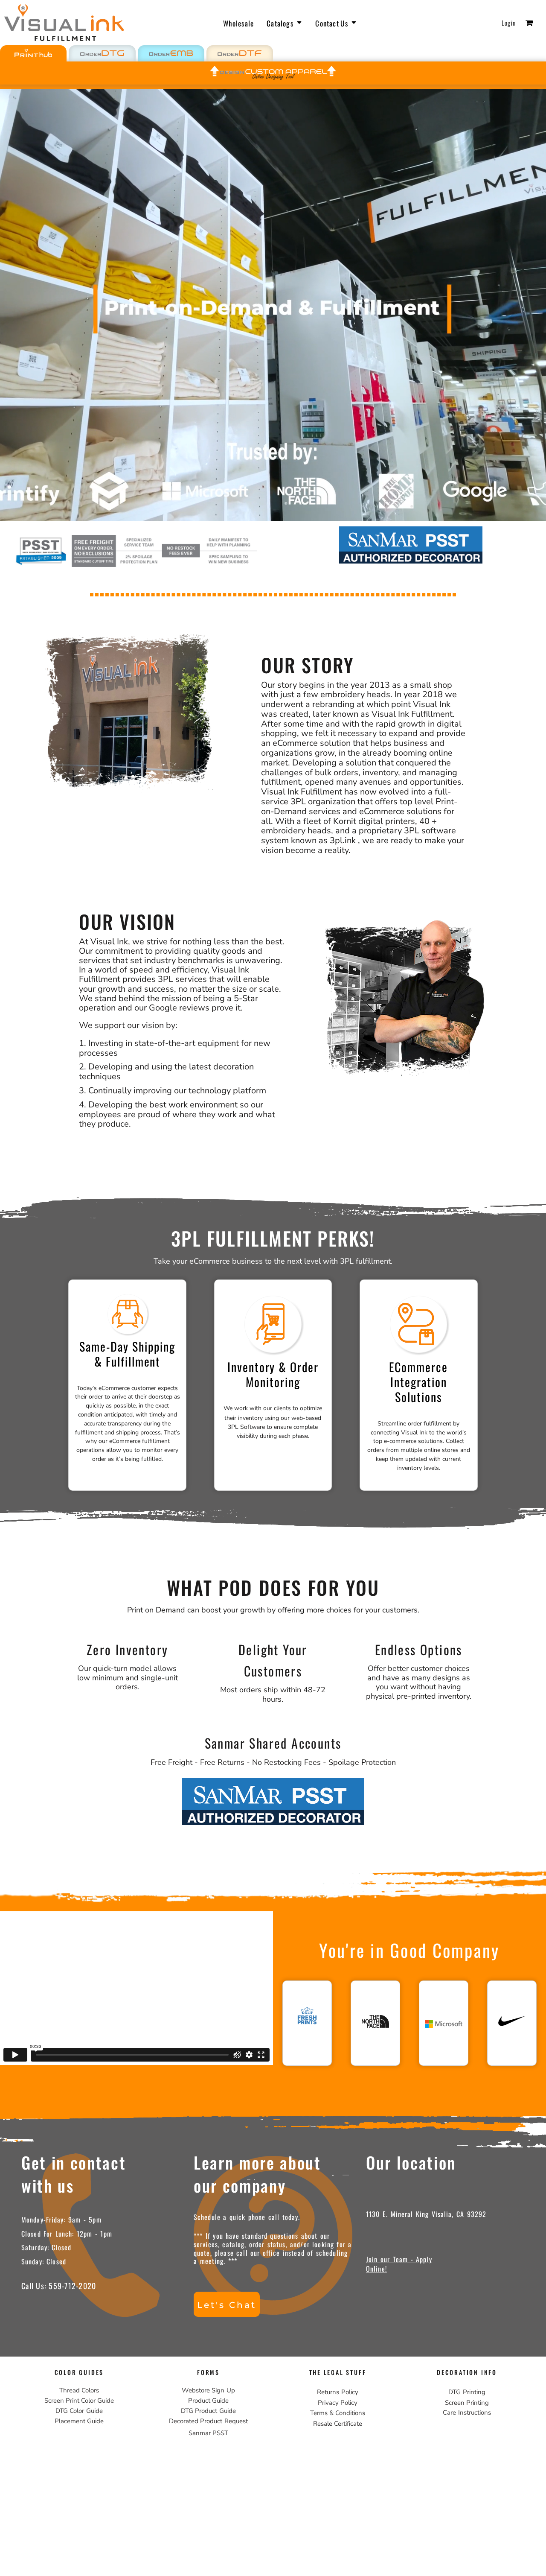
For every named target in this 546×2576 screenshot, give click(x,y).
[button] (285, 23)
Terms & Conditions (338, 2413)
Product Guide (208, 2401)
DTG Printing (467, 2392)
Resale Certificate (338, 2424)
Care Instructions (467, 2412)
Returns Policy (337, 2392)
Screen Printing (467, 2403)
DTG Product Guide (208, 2411)
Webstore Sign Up (208, 2390)
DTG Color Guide (79, 2411)
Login (509, 23)
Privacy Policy (338, 2403)
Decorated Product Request (208, 2421)
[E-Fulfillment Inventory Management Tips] (264, 1418)
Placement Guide (79, 2421)
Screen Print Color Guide (79, 2401)
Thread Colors (79, 2390)
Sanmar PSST (208, 2433)
